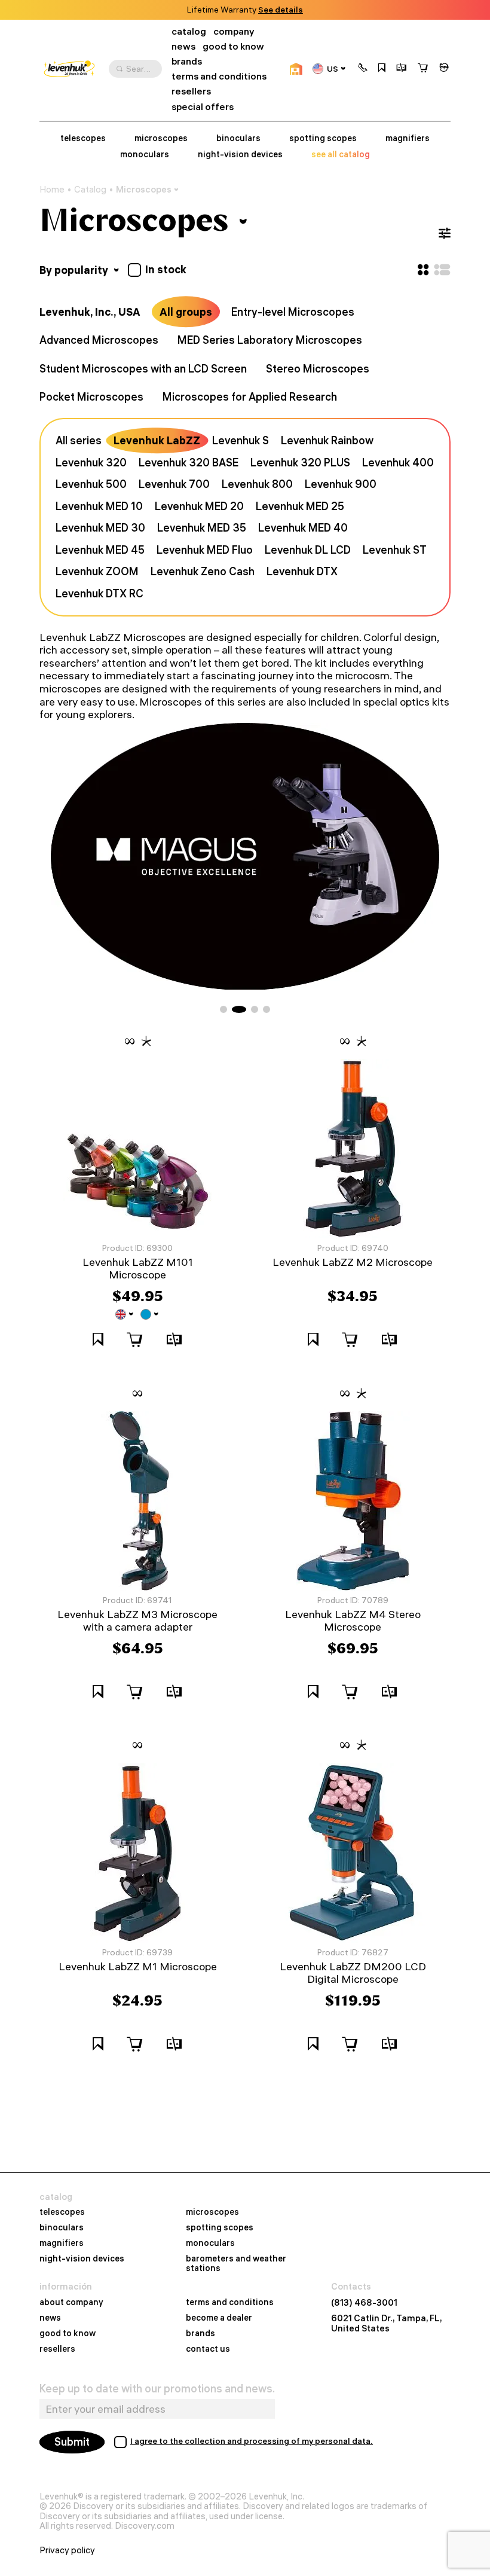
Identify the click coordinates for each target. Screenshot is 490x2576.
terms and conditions (219, 76)
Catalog (90, 190)
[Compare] (402, 69)
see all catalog (341, 155)
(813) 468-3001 (364, 2303)
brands (187, 61)
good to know (233, 46)
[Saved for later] (382, 69)
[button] (363, 69)
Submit (72, 2442)
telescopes (83, 138)
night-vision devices (240, 155)
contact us (208, 2349)
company (234, 31)
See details (281, 10)
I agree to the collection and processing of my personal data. (252, 2441)
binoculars (238, 138)
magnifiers (408, 138)
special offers (203, 107)
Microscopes (144, 189)
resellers (191, 91)
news (183, 46)
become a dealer (219, 2318)
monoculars (145, 155)
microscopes (161, 138)
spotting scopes (323, 138)
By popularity (75, 270)
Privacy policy (67, 2550)
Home (52, 190)
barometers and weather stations (236, 2264)
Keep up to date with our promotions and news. (157, 2389)
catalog (189, 31)
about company (71, 2303)
